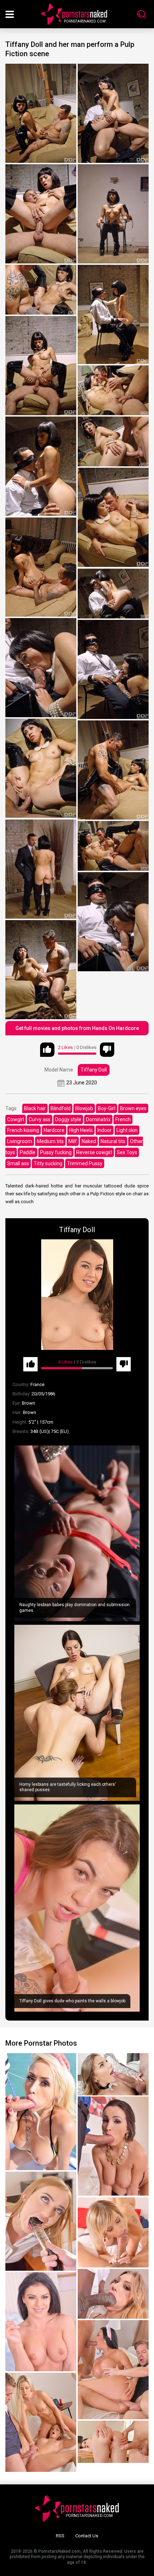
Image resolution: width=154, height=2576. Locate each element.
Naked (89, 1141)
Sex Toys (127, 1152)
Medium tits (50, 1141)
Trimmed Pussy (85, 1163)
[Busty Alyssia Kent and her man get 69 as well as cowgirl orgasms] (113, 2146)
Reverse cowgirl (94, 1152)
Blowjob (84, 1108)
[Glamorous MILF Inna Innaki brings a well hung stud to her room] (41, 2322)
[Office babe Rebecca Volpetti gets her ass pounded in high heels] (113, 2442)
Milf (73, 1141)
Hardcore (54, 1130)
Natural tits (113, 1141)
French (123, 1119)
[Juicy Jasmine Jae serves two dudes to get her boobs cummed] (113, 2370)
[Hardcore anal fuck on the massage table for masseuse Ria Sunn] (113, 2232)
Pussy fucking (56, 1152)
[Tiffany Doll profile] (77, 1295)
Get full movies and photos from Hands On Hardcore (77, 1028)
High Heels (81, 1130)
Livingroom (20, 1141)
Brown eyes (133, 1108)
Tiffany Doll (94, 1070)
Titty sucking (48, 1163)
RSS (60, 2536)
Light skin (127, 1130)
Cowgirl (16, 1119)
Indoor (105, 1130)
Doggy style (68, 1119)
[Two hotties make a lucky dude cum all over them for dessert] (41, 2422)
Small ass (18, 1163)
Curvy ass (40, 1119)
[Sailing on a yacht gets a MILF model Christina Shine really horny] (41, 2112)
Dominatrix (98, 1119)
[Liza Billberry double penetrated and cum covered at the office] (41, 2221)
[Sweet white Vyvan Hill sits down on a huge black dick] (113, 2294)
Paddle (28, 1152)
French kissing (23, 1130)
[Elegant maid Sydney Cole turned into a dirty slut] (113, 2074)
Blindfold (61, 1108)
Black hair (35, 1108)
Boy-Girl (107, 1108)
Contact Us (87, 2536)
